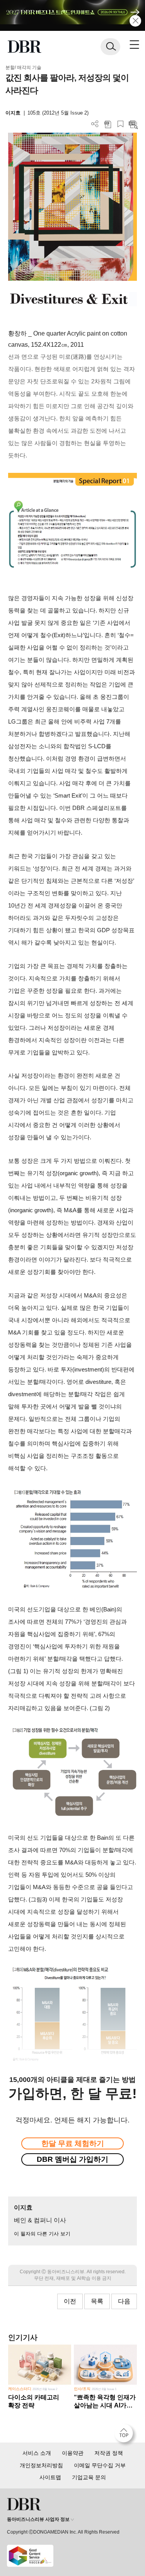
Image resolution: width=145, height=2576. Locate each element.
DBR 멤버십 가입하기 (72, 2159)
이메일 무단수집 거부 (100, 2465)
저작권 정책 (109, 2453)
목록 (97, 2301)
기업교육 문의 (89, 2477)
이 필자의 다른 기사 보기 (42, 2234)
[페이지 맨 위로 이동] (126, 2435)
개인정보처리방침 (41, 2465)
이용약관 (73, 2453)
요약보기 (133, 124)
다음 (124, 2301)
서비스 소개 (37, 2453)
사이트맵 (50, 2477)
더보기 (95, 124)
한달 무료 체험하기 (73, 2143)
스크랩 (120, 124)
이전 (70, 2301)
